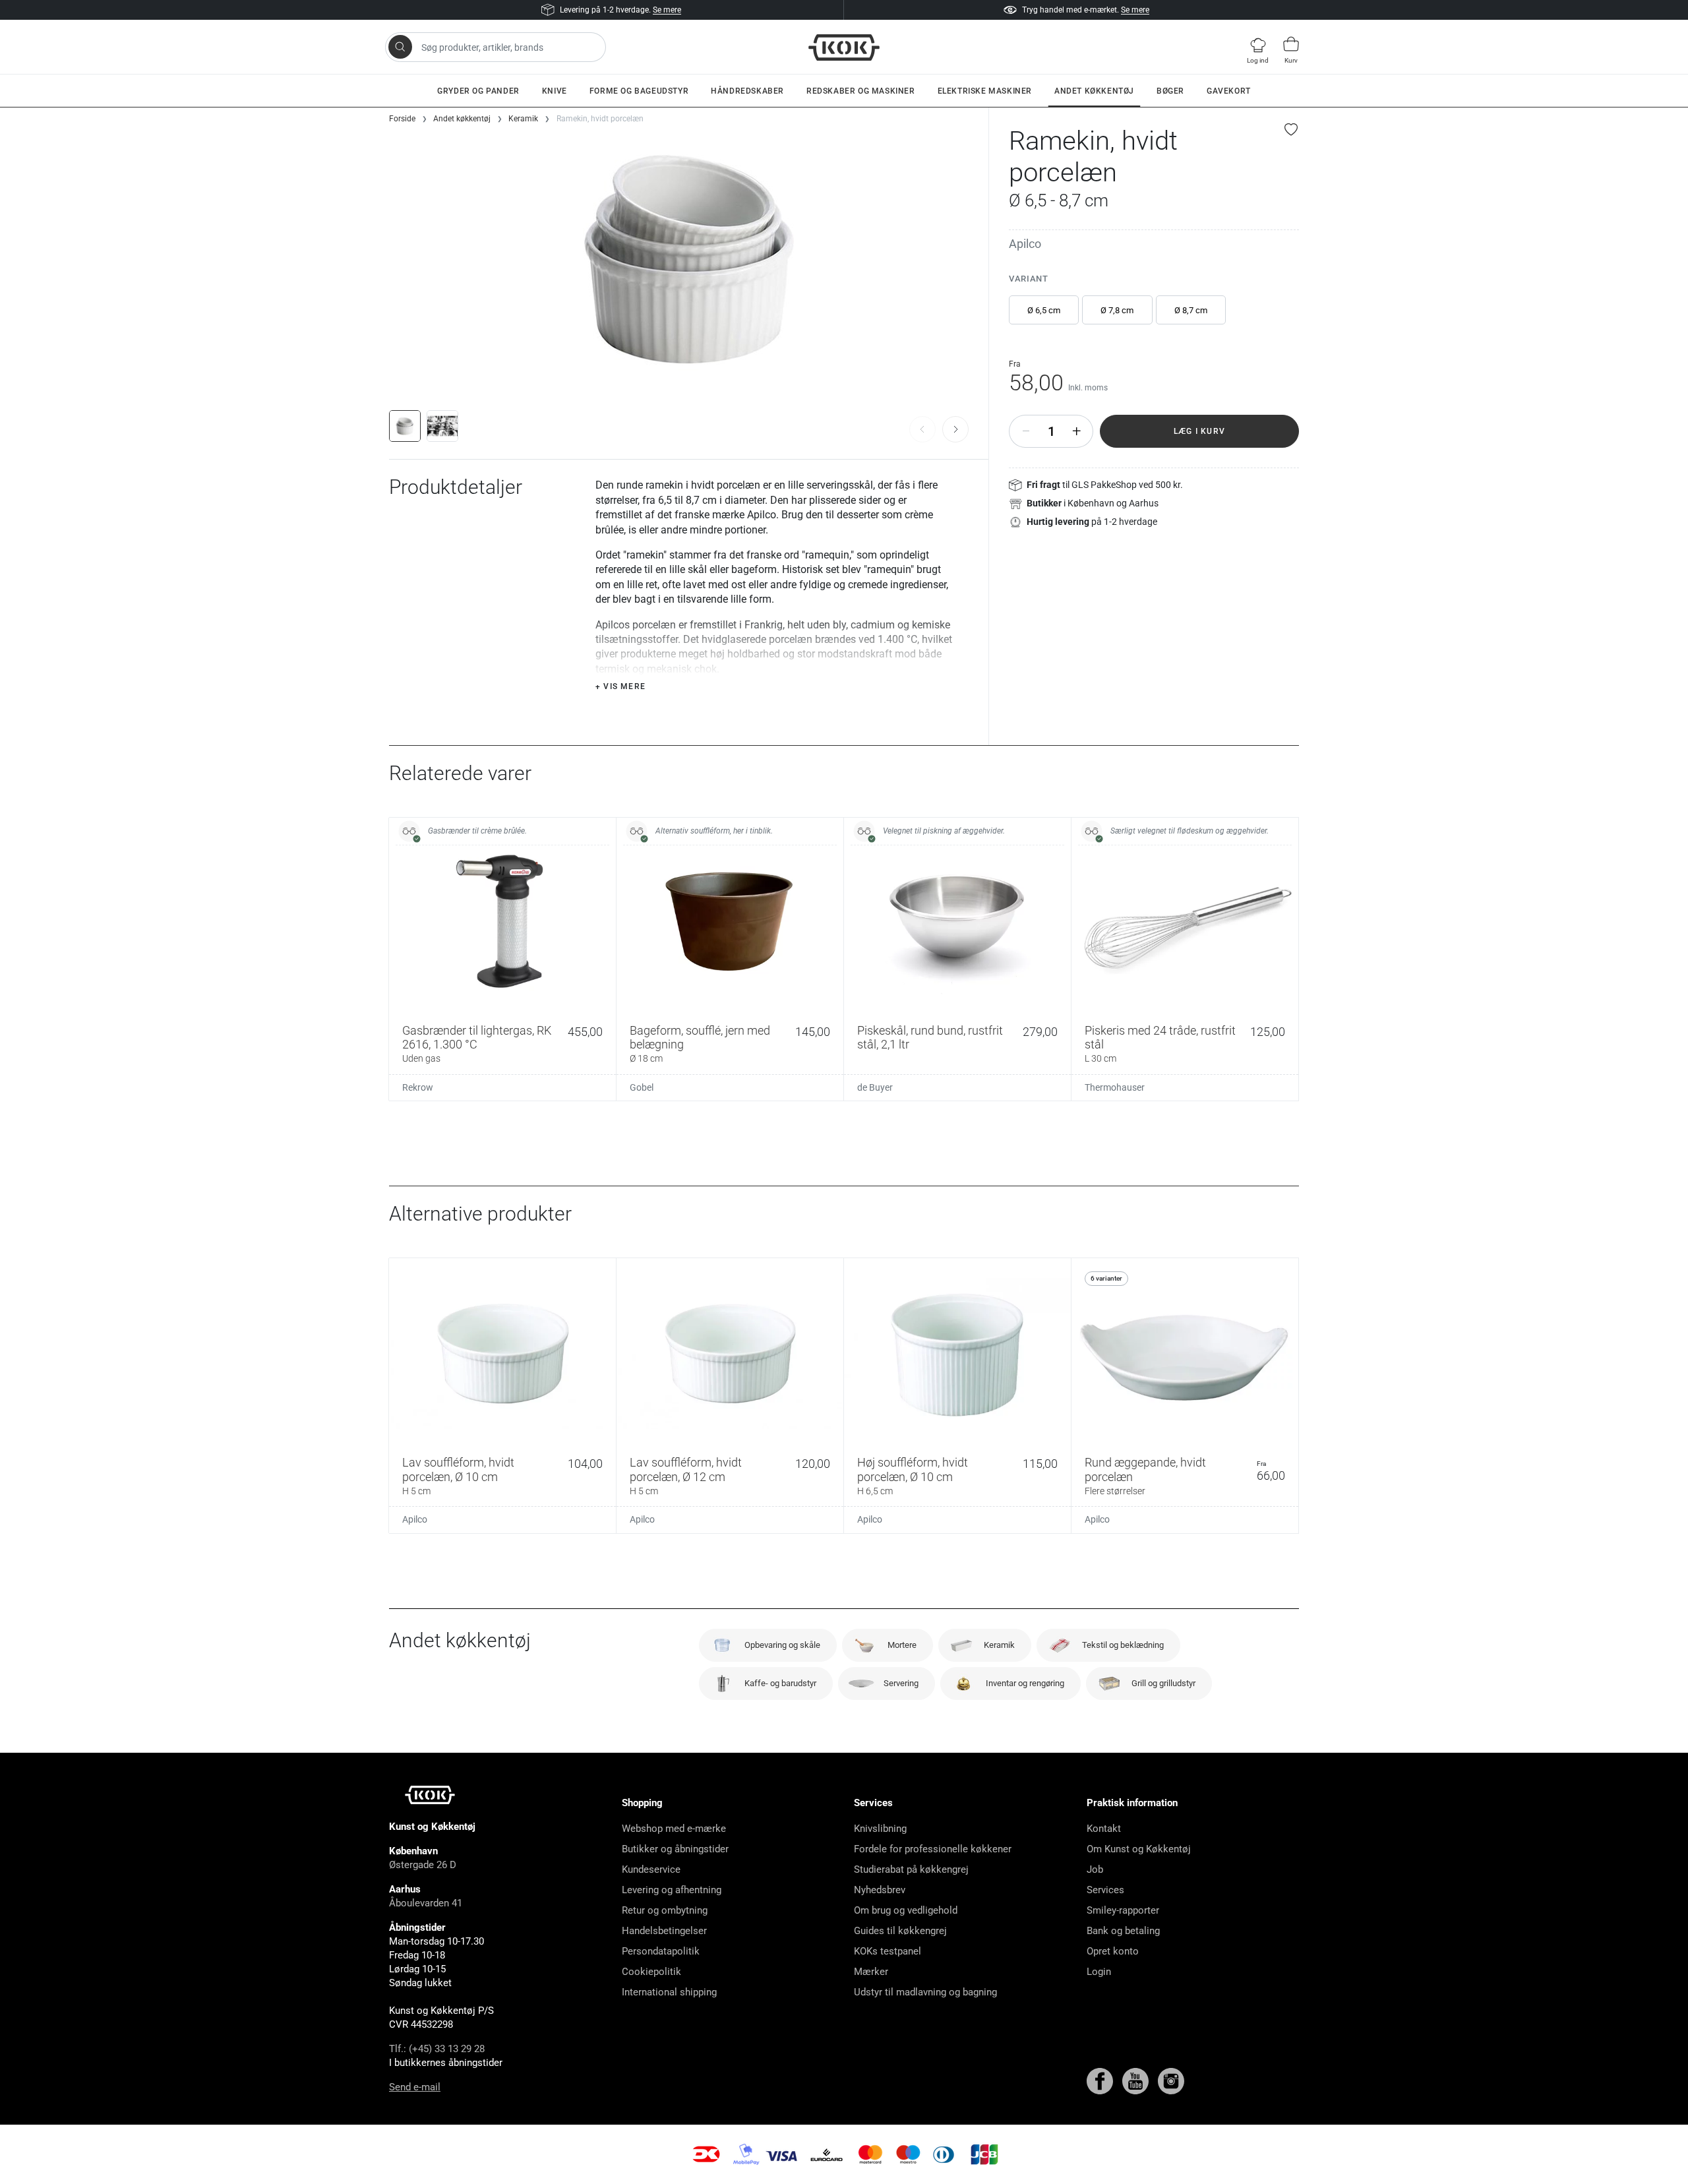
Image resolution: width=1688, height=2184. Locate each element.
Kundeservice (651, 1869)
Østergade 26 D (423, 1865)
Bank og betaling (1123, 1931)
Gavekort (1229, 91)
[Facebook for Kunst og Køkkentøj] (1101, 2080)
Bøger (1170, 91)
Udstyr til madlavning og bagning (925, 1992)
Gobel (642, 1087)
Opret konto (1113, 1951)
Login (1099, 1972)
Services (1105, 1890)
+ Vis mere (620, 686)
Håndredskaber (747, 91)
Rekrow (418, 1087)
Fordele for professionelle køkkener (933, 1849)
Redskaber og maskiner (861, 91)
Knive (555, 91)
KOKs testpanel (888, 1951)
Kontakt (1104, 1829)
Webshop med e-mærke (674, 1829)
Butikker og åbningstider (675, 1849)
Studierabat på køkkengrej (911, 1869)
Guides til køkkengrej (900, 1931)
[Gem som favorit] (1292, 129)
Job (1095, 1869)
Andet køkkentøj (1094, 91)
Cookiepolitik (651, 1972)
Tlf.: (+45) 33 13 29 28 (437, 2049)
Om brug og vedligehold (906, 1910)
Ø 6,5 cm (1044, 310)
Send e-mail (415, 2087)
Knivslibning (880, 1829)
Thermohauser (1115, 1087)
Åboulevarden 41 (426, 1903)
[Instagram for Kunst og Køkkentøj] (1171, 2080)
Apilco (1025, 244)
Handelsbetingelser (664, 1931)
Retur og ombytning (665, 1910)
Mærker (871, 1972)
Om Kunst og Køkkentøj (1139, 1849)
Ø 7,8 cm (1117, 310)
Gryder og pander (478, 91)
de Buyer (875, 1087)
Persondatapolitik (661, 1951)
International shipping (669, 1992)
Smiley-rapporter (1123, 1910)
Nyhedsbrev (880, 1890)
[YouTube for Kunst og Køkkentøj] (1137, 2080)
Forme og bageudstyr (639, 91)
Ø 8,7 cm (1191, 310)
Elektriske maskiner (985, 91)
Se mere (667, 10)
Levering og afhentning (672, 1890)
